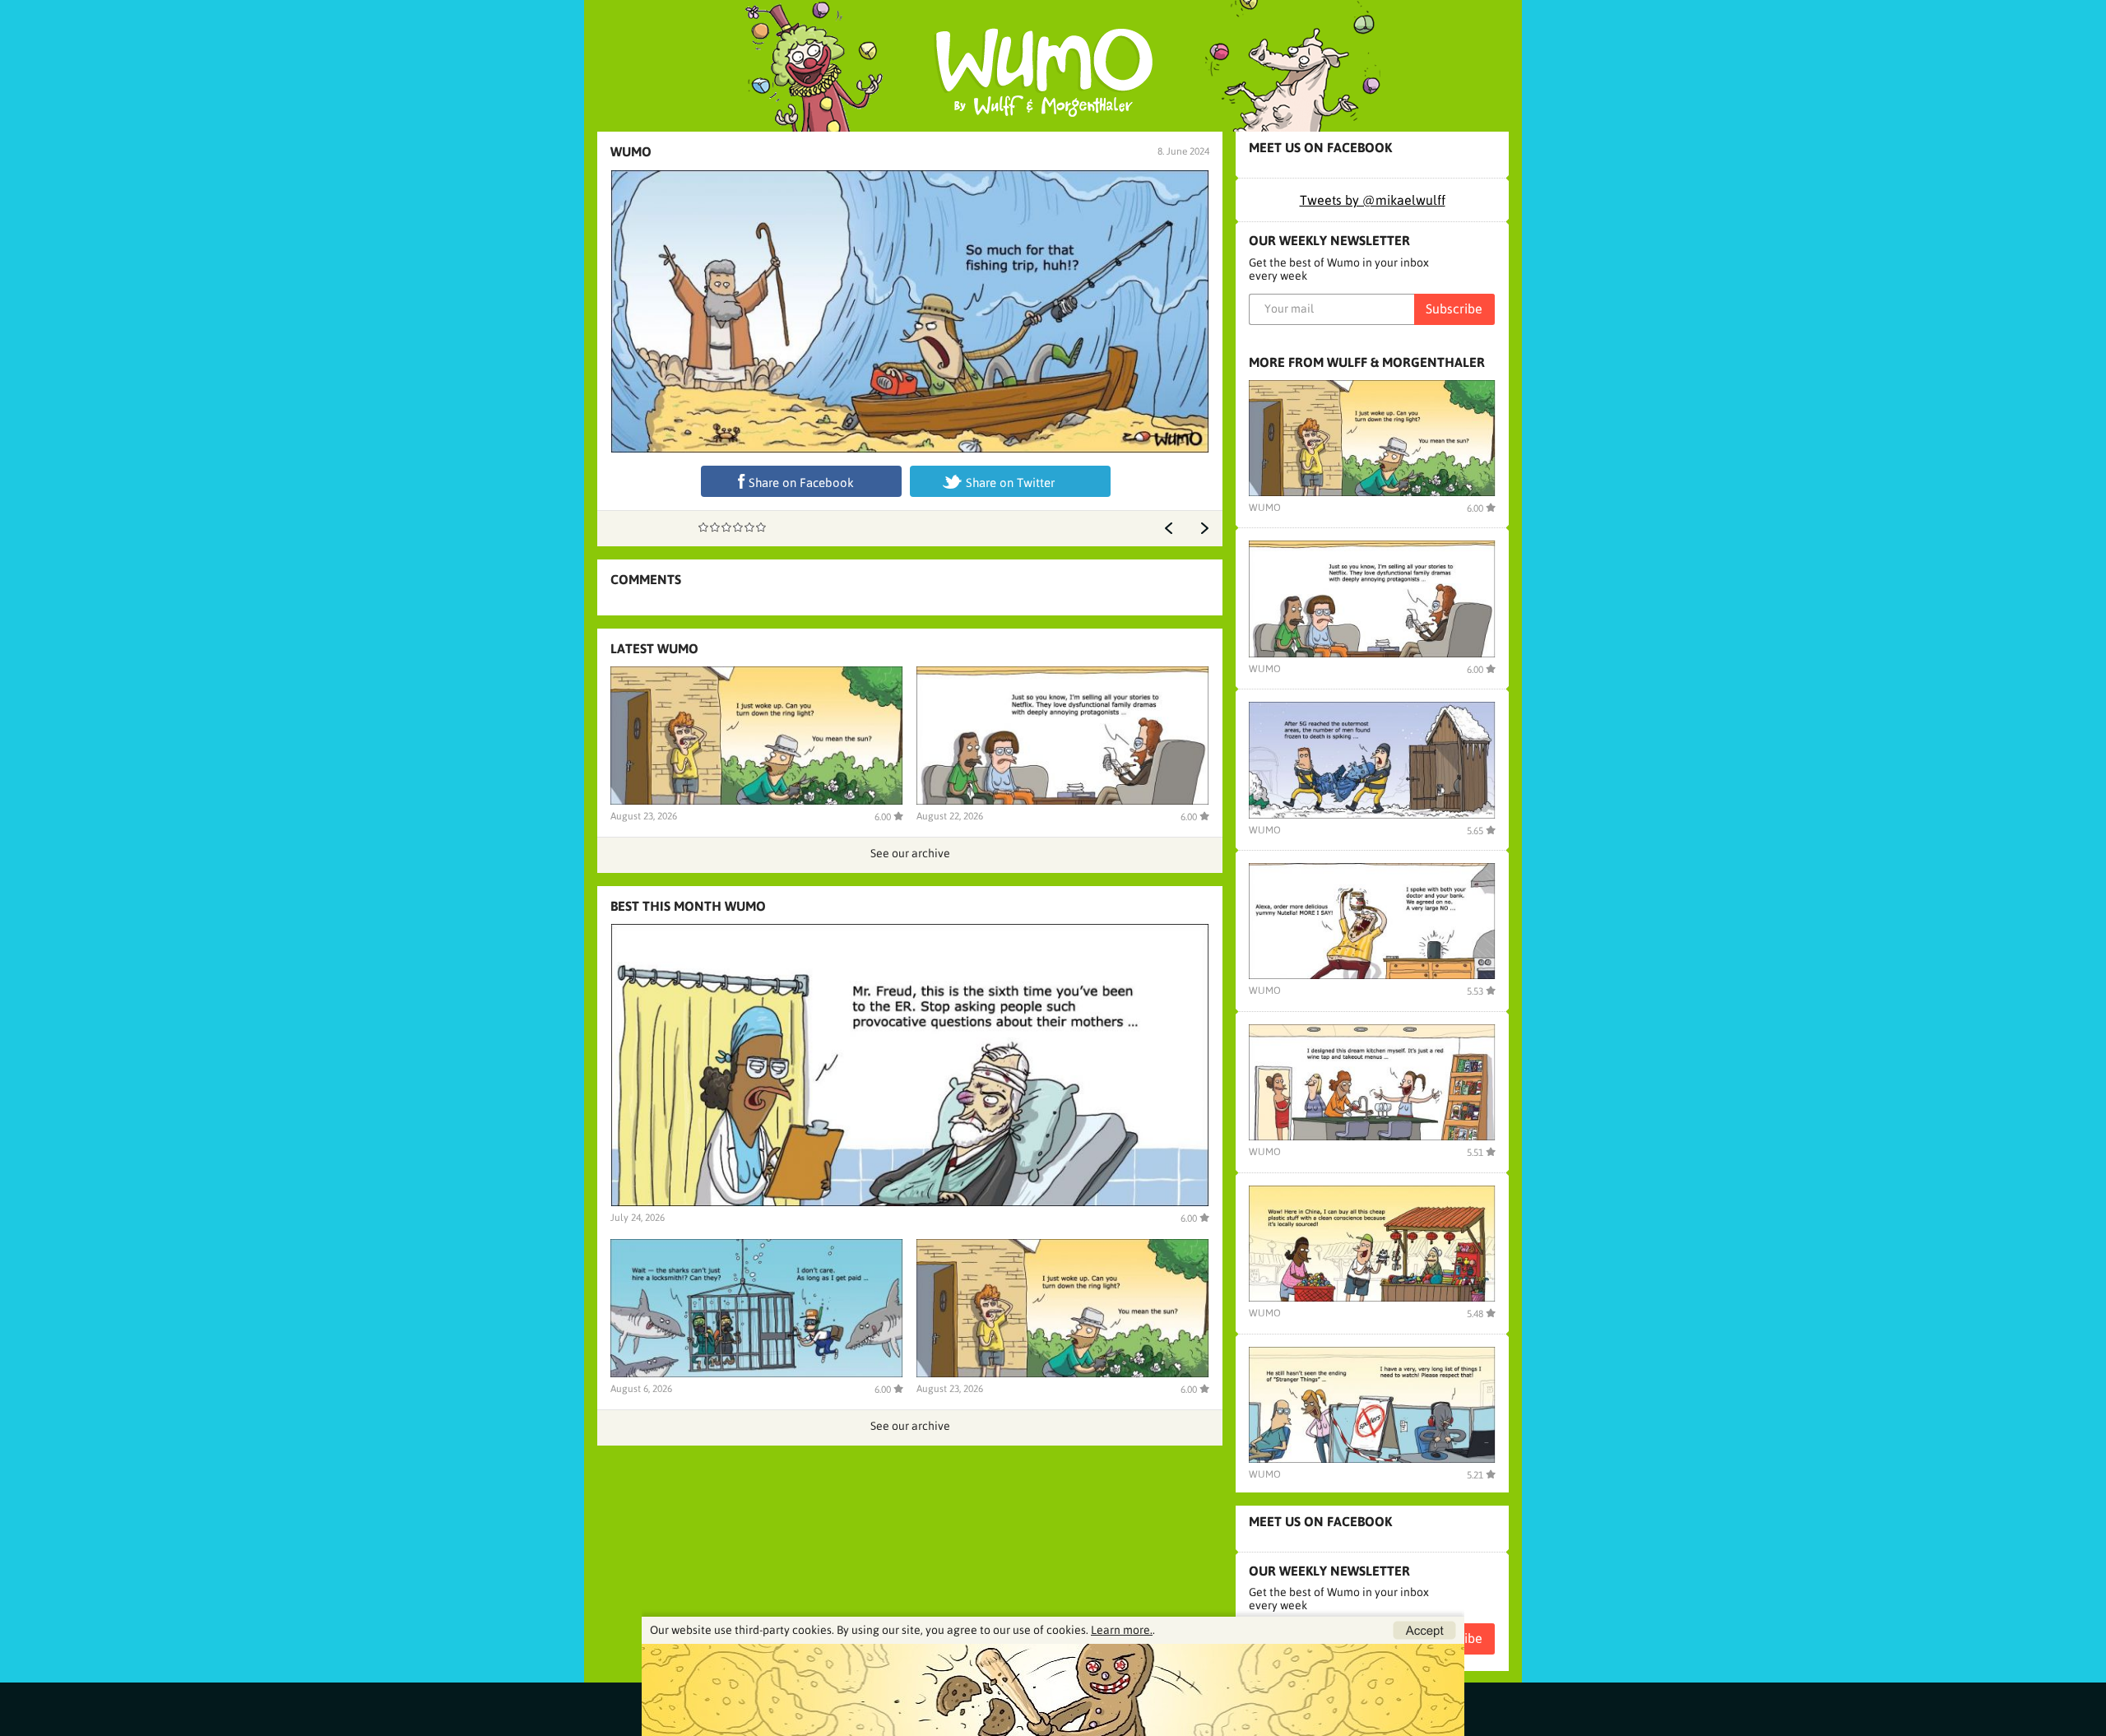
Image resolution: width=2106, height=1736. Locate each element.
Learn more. (1122, 1630)
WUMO (631, 151)
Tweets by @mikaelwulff (1373, 200)
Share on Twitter (1010, 483)
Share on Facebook (801, 483)
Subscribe (1454, 309)
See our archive (910, 853)
